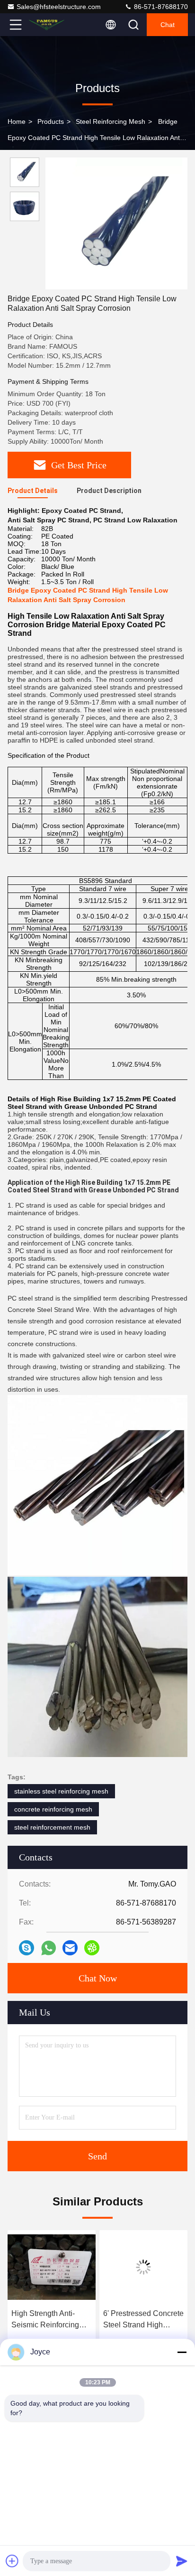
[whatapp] (49, 1948)
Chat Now (98, 1978)
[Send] (182, 2561)
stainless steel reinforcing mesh (61, 1791)
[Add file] (12, 2561)
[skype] (27, 1948)
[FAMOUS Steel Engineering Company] (47, 25)
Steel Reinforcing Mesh (111, 121)
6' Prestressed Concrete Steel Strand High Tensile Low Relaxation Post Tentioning (143, 2320)
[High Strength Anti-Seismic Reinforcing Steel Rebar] (52, 2267)
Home (17, 121)
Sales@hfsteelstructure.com (59, 7)
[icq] (92, 1948)
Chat (168, 25)
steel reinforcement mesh (52, 1827)
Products (51, 121)
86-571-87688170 (160, 7)
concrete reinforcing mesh (53, 1809)
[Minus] (182, 2352)
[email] (70, 1948)
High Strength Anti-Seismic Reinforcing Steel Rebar (45, 2320)
